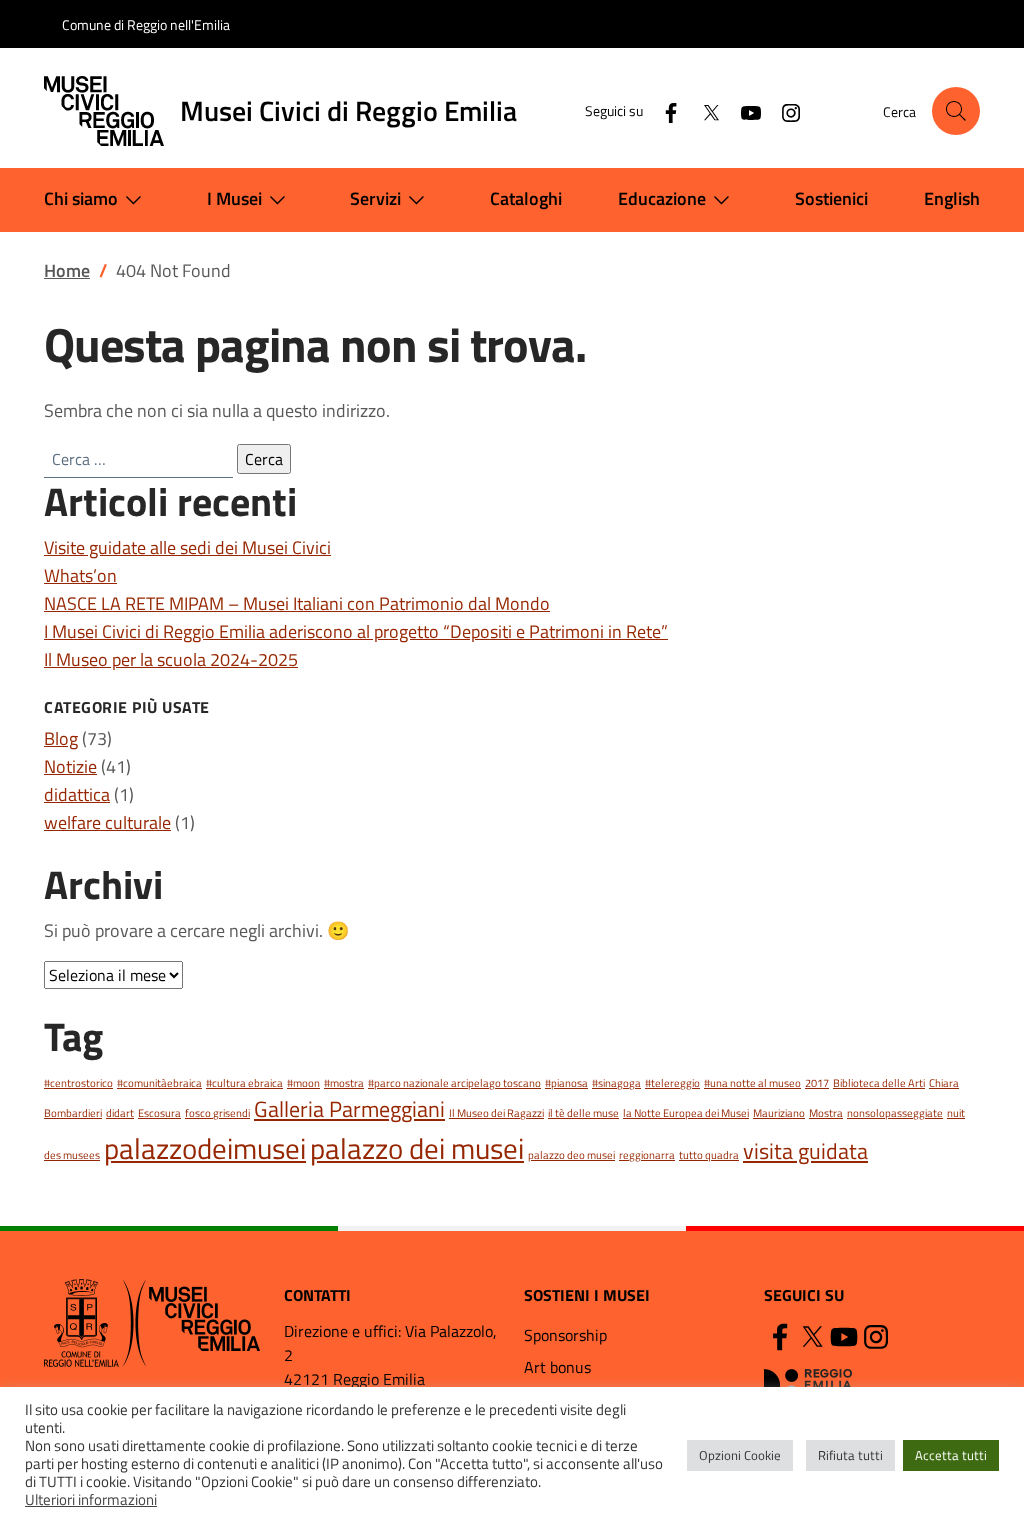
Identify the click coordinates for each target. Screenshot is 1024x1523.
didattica (77, 794)
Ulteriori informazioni (91, 1500)
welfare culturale (107, 822)
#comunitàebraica (159, 1083)
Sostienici (831, 198)
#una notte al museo (752, 1083)
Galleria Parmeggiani (349, 1108)
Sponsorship (565, 1335)
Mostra (826, 1113)
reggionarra (647, 1155)
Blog (61, 738)
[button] (956, 111)
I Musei (234, 198)
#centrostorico (78, 1083)
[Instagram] (783, 110)
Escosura (159, 1113)
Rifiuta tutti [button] (850, 1455)
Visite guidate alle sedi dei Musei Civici (187, 547)
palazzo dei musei (417, 1148)
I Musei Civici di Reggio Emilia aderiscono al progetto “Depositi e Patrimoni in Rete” (356, 631)
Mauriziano (779, 1113)
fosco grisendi (217, 1113)
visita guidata (805, 1150)
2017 (817, 1083)
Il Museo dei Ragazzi (496, 1113)
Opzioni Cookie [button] (740, 1455)
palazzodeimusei (205, 1148)
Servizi (375, 198)
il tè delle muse (583, 1113)
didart (120, 1113)
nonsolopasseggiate (895, 1113)
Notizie (70, 766)
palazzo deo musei (571, 1155)
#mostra (344, 1083)
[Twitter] (703, 110)
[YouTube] (743, 110)
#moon (303, 1083)
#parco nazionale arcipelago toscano (454, 1083)
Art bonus (557, 1367)
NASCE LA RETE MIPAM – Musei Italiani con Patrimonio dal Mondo (297, 603)
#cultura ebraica (244, 1083)
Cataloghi (526, 198)
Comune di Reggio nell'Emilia (146, 24)
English (952, 198)
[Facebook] (663, 110)
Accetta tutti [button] (951, 1455)
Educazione (662, 198)
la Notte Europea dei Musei (686, 1113)
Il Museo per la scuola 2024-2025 (171, 659)
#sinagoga (616, 1083)
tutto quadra (709, 1155)
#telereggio (672, 1083)
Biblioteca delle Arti (879, 1083)
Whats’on (80, 575)
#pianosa (566, 1083)
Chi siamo (81, 198)
